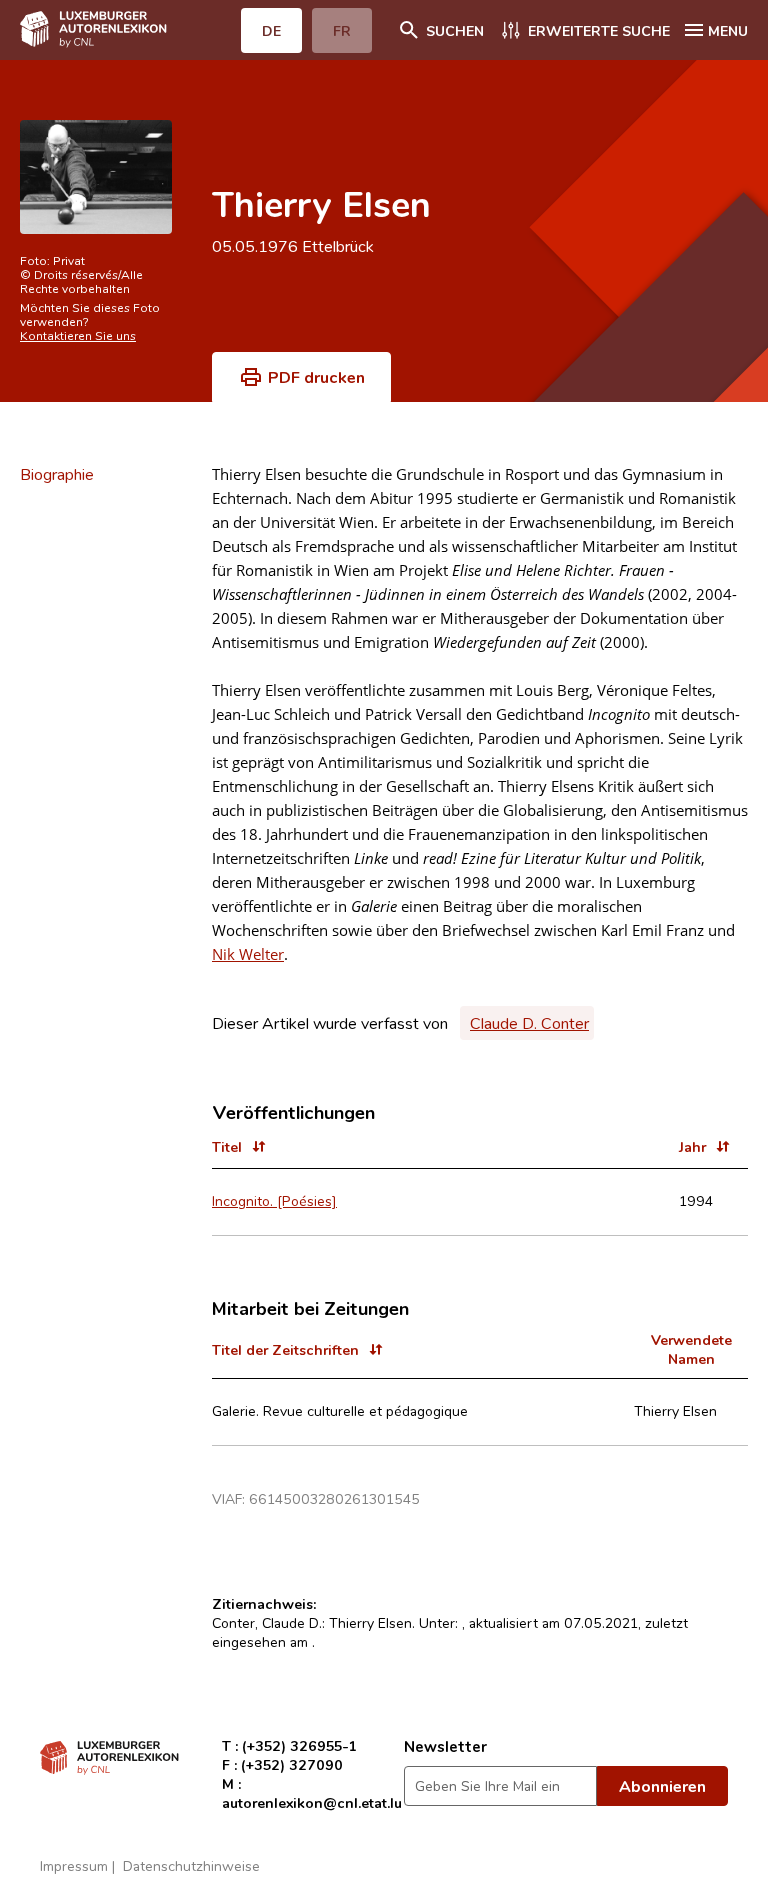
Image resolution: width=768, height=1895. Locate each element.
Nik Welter (248, 954)
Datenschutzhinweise (191, 1865)
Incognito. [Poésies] (274, 1200)
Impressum (74, 1865)
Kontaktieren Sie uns (78, 335)
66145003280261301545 (334, 1498)
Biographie (57, 474)
